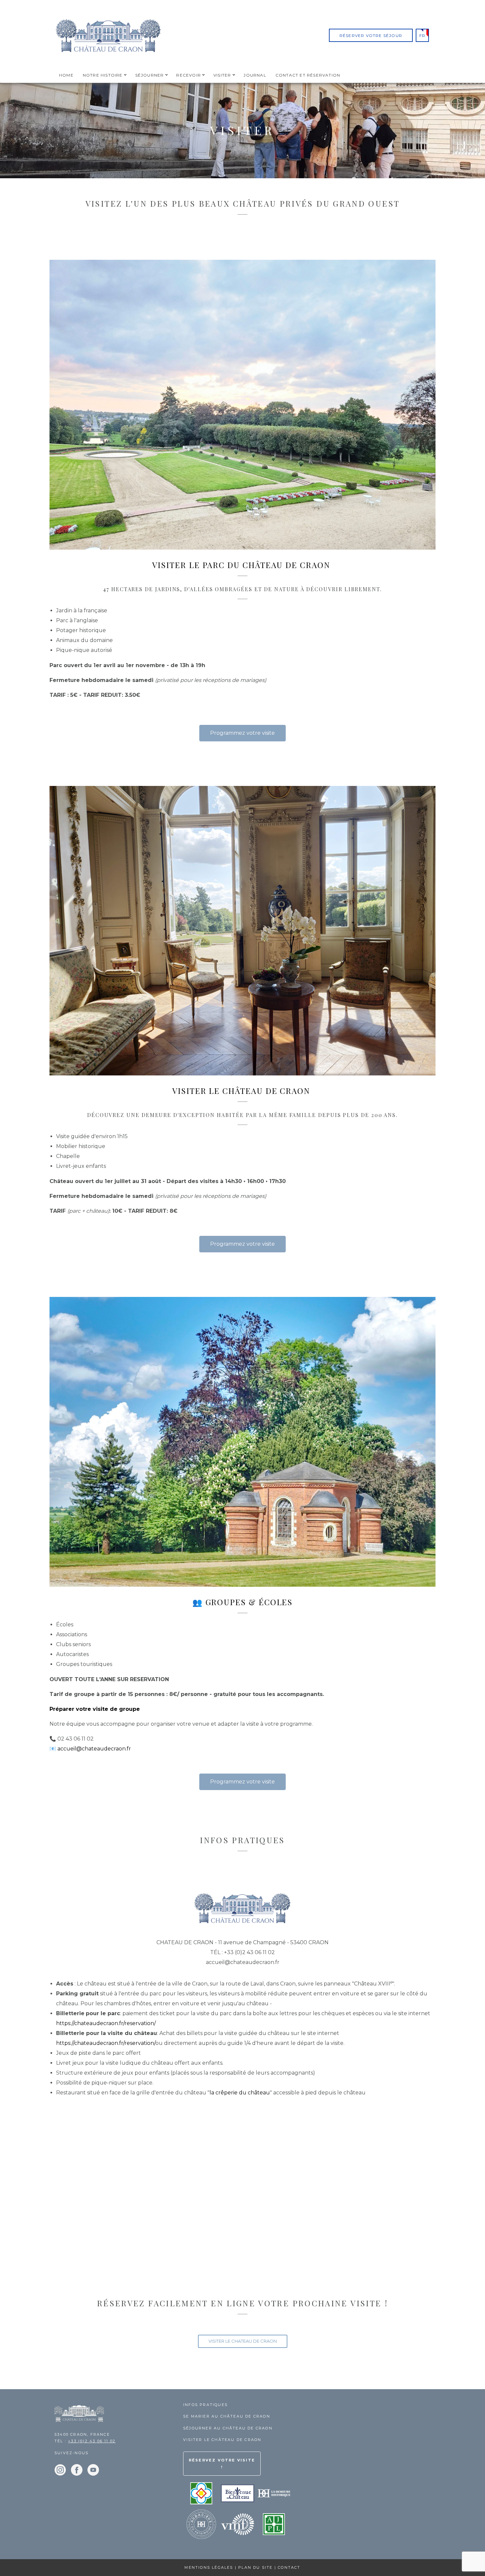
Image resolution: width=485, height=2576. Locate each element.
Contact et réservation (308, 75)
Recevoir (189, 75)
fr (422, 35)
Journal (255, 75)
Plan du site (255, 2567)
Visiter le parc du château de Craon (242, 565)
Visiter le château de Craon (242, 1091)
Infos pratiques (205, 2405)
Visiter (222, 75)
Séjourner (150, 75)
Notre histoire (103, 75)
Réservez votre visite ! (222, 2464)
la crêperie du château (240, 2093)
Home (66, 75)
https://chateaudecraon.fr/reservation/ (106, 2023)
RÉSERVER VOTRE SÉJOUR (371, 35)
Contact (289, 2567)
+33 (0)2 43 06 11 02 (92, 2441)
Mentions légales (209, 2567)
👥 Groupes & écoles (243, 1602)
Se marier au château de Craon (227, 2416)
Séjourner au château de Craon (228, 2428)
